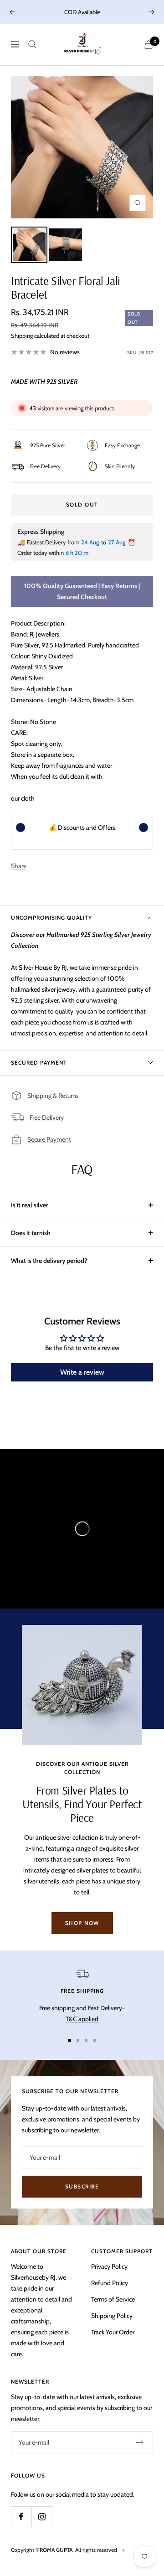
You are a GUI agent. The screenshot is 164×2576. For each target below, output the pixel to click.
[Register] (140, 2442)
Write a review (82, 1372)
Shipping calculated (35, 336)
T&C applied (82, 2019)
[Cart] (149, 44)
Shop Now (82, 1923)
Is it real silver (30, 1205)
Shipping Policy (112, 2316)
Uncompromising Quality (51, 918)
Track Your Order (113, 2332)
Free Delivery (47, 1117)
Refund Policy (110, 2283)
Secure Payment (49, 1139)
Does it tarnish (31, 1233)
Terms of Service (113, 2299)
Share (19, 866)
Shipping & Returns (53, 1096)
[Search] (32, 44)
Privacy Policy (109, 2266)
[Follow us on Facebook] (21, 2517)
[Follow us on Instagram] (42, 2517)
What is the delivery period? (49, 1261)
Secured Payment (39, 1063)
